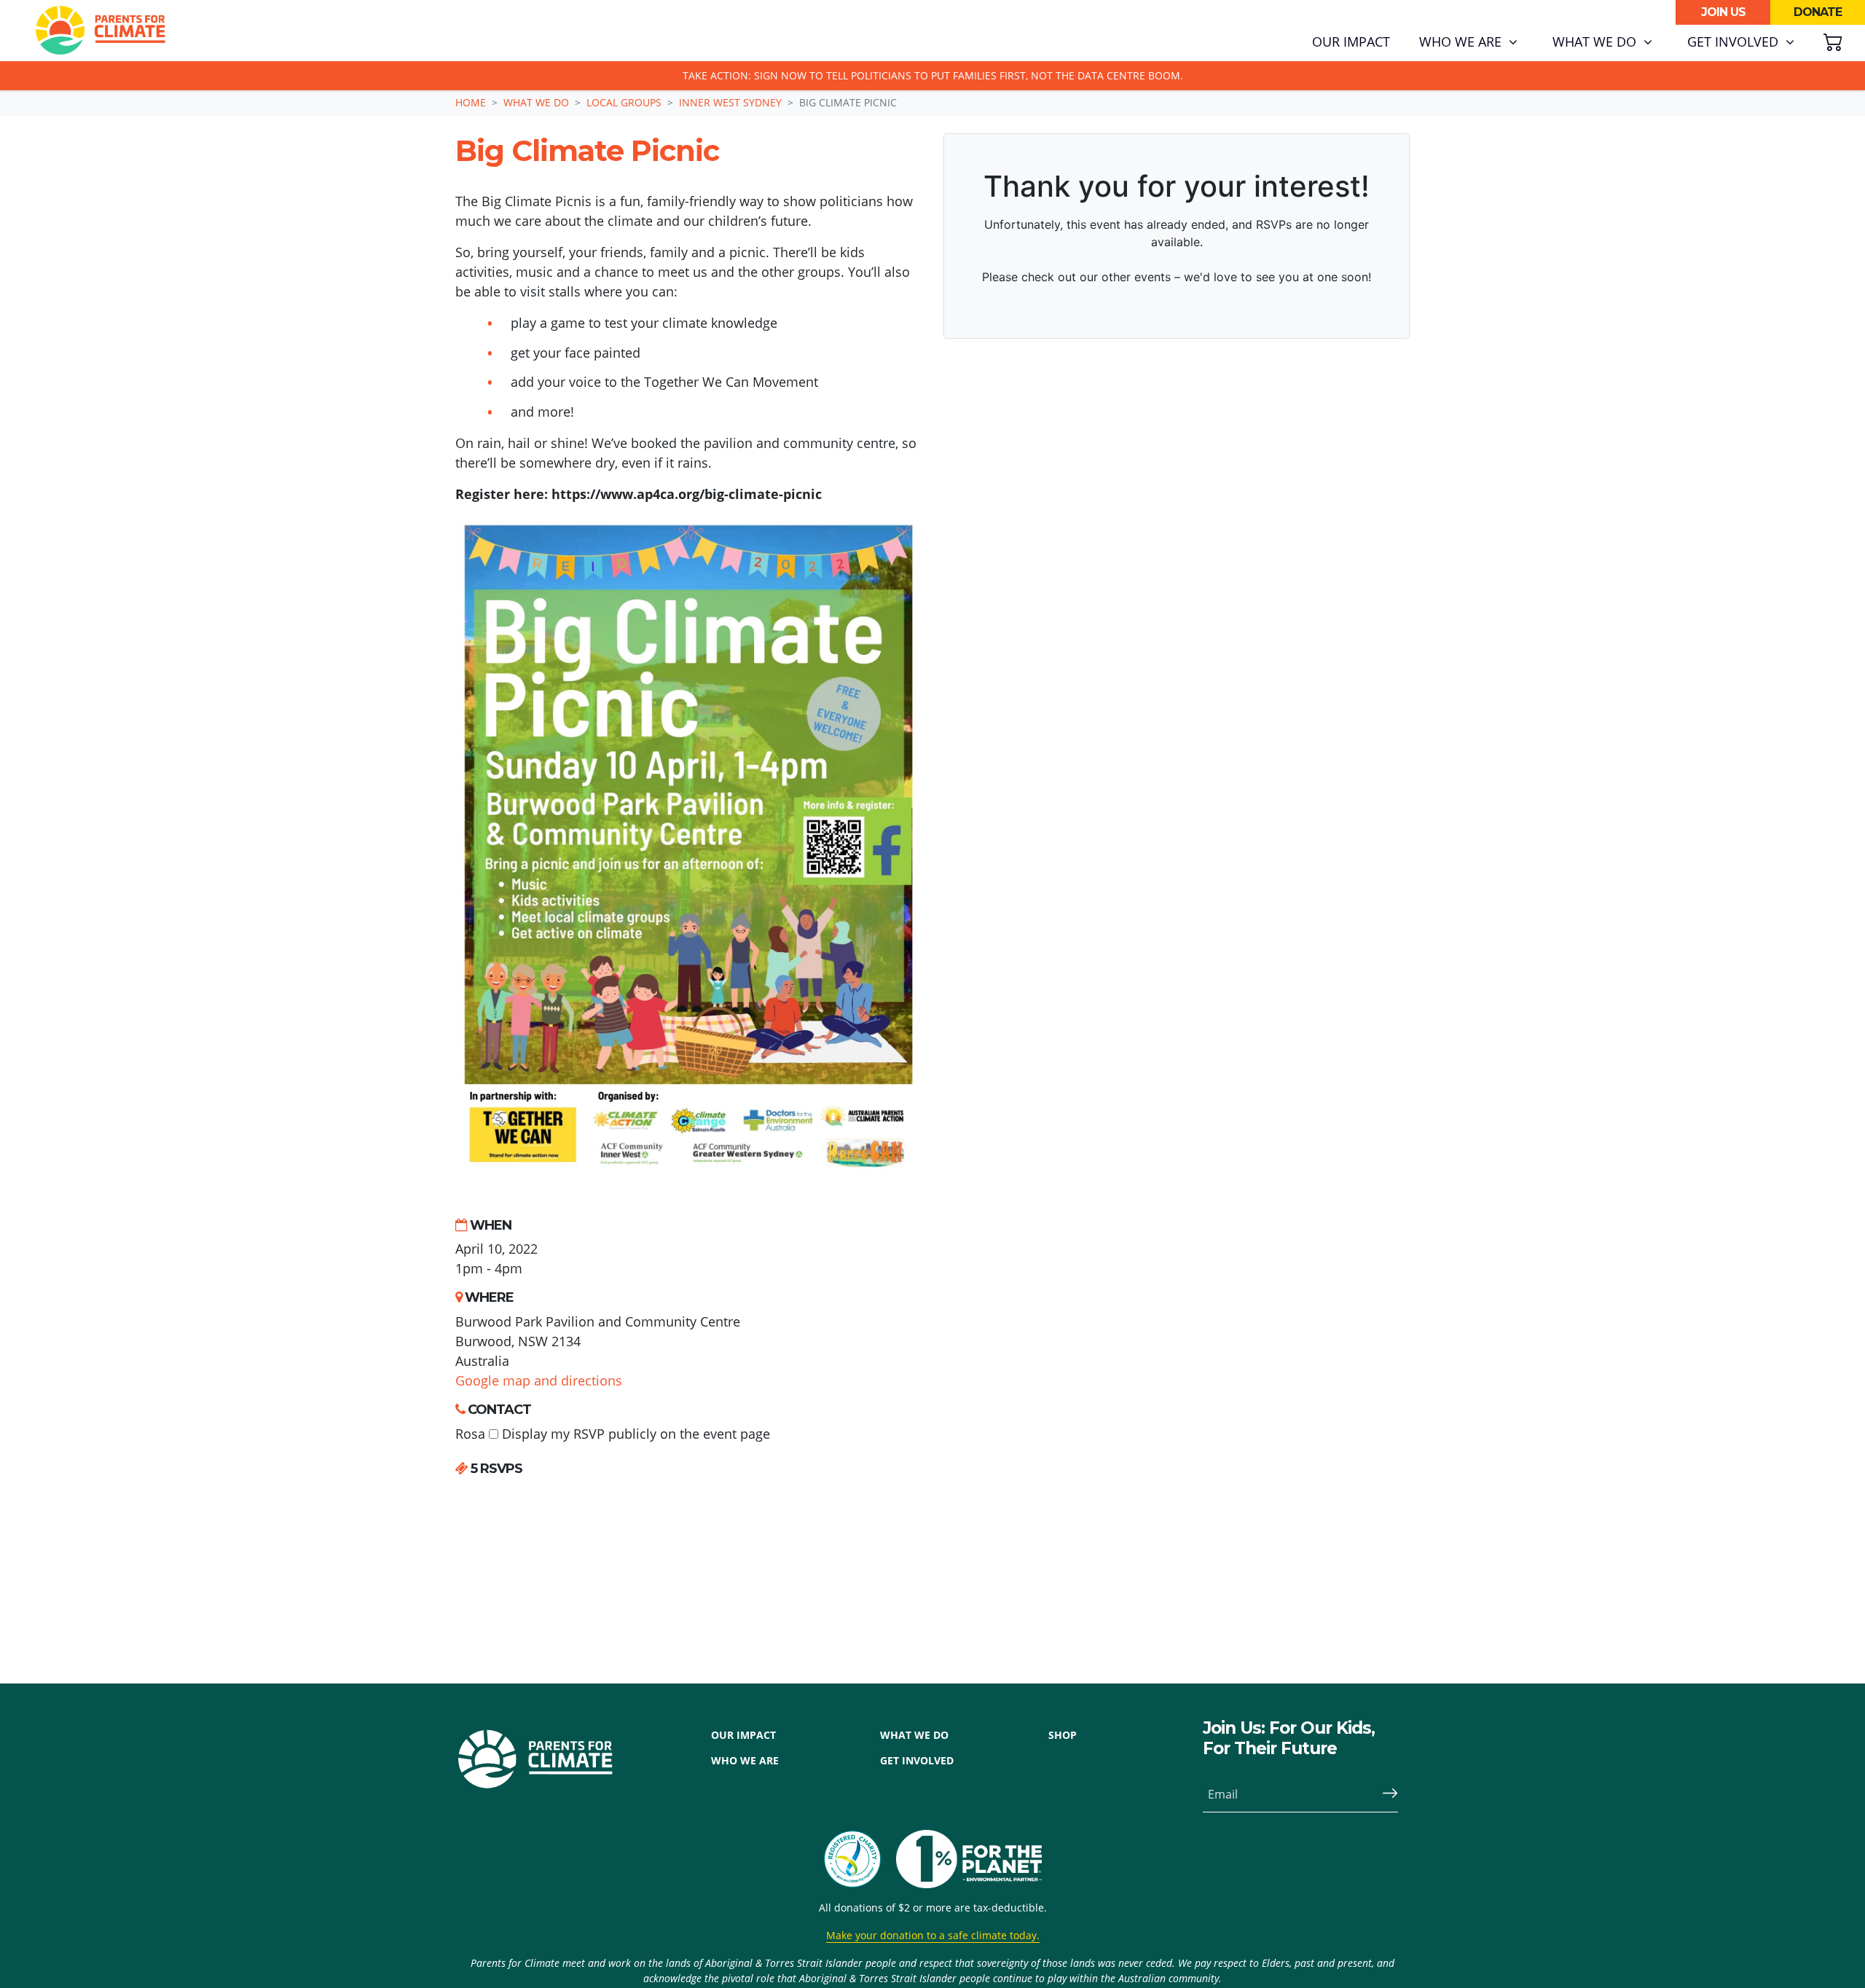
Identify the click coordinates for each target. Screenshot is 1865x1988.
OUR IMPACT (743, 1735)
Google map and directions (539, 1380)
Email (1223, 1794)
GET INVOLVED (917, 1760)
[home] (101, 31)
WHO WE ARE (745, 1760)
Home (471, 102)
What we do (536, 102)
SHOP (1063, 1735)
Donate (1818, 12)
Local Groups (624, 102)
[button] (1468, 42)
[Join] (1384, 1794)
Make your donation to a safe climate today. (933, 1935)
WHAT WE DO (914, 1735)
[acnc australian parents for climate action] (860, 1859)
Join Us (1723, 12)
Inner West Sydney (730, 102)
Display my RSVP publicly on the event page (634, 1434)
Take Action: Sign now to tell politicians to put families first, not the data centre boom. (933, 75)
